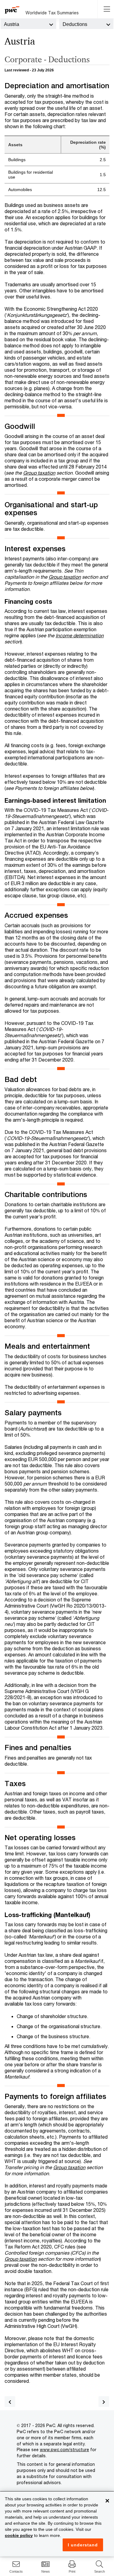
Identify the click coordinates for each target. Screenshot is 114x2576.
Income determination (80, 635)
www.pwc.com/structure (64, 2449)
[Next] (104, 2402)
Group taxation (39, 473)
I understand (83, 2545)
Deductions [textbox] (75, 24)
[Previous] (10, 2402)
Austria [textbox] (12, 24)
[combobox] (28, 24)
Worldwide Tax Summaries (52, 13)
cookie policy (19, 2535)
